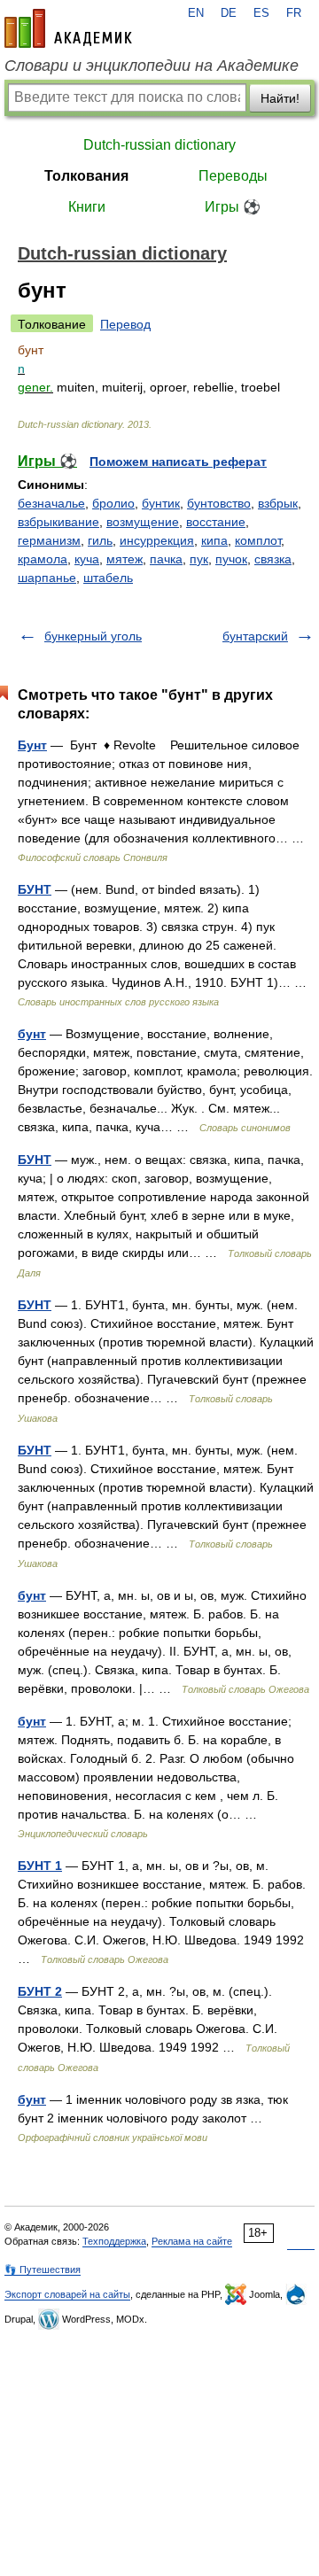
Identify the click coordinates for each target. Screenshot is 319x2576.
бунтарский (255, 636)
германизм (49, 540)
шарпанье (47, 578)
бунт (32, 1034)
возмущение (143, 522)
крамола (43, 559)
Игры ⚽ (233, 207)
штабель (108, 578)
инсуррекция (157, 540)
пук (199, 559)
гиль (100, 540)
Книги (87, 207)
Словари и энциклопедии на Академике (152, 66)
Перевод (125, 324)
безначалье (51, 503)
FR (294, 13)
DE (229, 13)
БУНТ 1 (40, 1866)
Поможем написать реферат (178, 462)
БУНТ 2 (40, 1991)
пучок (231, 559)
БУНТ (35, 889)
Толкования (86, 176)
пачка (166, 559)
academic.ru (68, 28)
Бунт (32, 745)
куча (87, 559)
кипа (214, 540)
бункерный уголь (93, 636)
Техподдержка (114, 2241)
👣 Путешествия (43, 2270)
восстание (216, 522)
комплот (258, 540)
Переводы (233, 176)
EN (196, 13)
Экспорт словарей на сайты (67, 2294)
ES (261, 13)
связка (273, 559)
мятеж (124, 559)
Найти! (280, 98)
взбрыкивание (58, 522)
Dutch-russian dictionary (159, 145)
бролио (113, 503)
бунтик (161, 503)
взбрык (278, 503)
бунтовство (219, 503)
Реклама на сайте (192, 2241)
